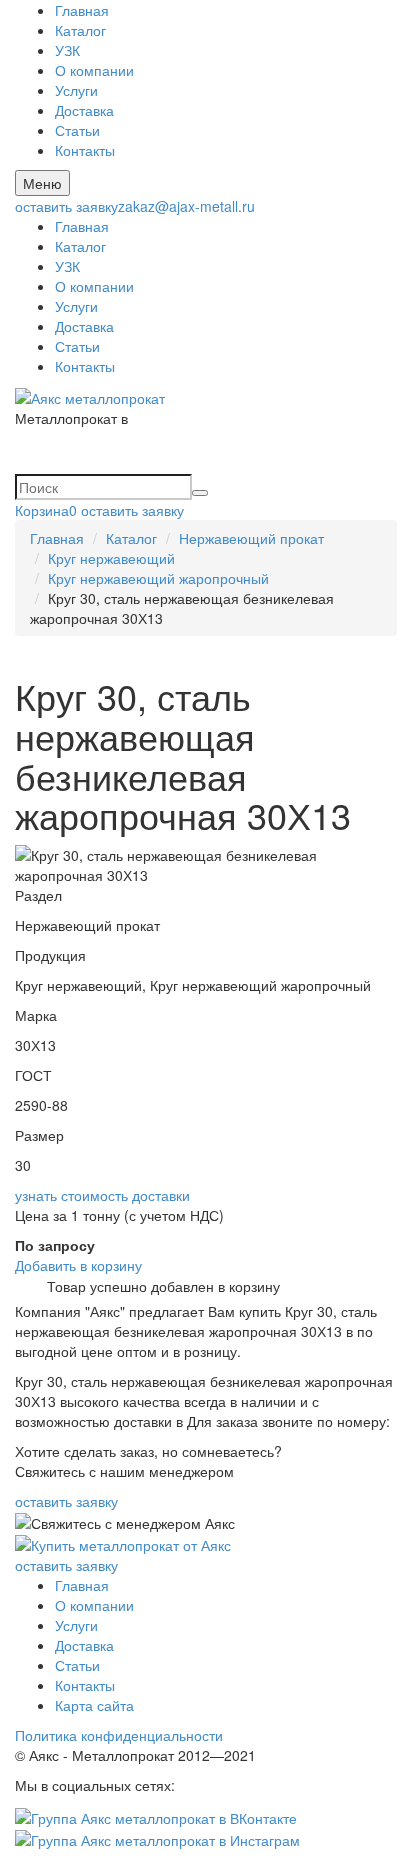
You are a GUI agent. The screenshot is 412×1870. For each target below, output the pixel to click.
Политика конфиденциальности (119, 1735)
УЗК (67, 50)
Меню (42, 183)
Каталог (80, 30)
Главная (82, 10)
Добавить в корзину (78, 1265)
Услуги (76, 90)
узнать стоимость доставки (102, 1195)
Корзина (46, 510)
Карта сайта (94, 1705)
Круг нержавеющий (111, 558)
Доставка (84, 110)
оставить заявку (66, 206)
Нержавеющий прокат (251, 538)
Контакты (85, 150)
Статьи (77, 130)
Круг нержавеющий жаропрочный (158, 578)
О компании (94, 70)
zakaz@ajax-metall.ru (186, 206)
